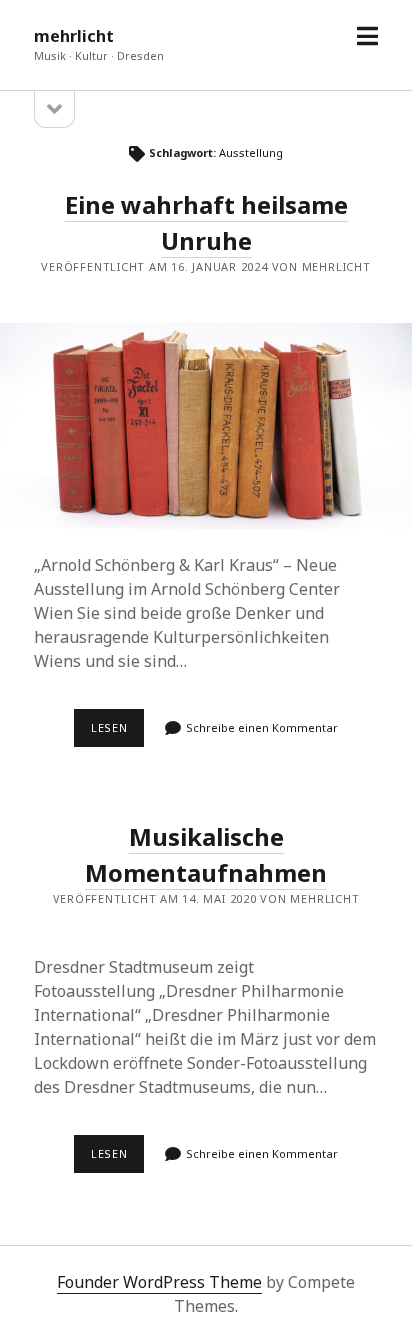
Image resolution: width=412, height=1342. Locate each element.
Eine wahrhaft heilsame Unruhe (206, 426)
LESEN (117, 733)
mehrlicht (74, 36)
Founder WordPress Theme (159, 1282)
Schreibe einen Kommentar (262, 727)
